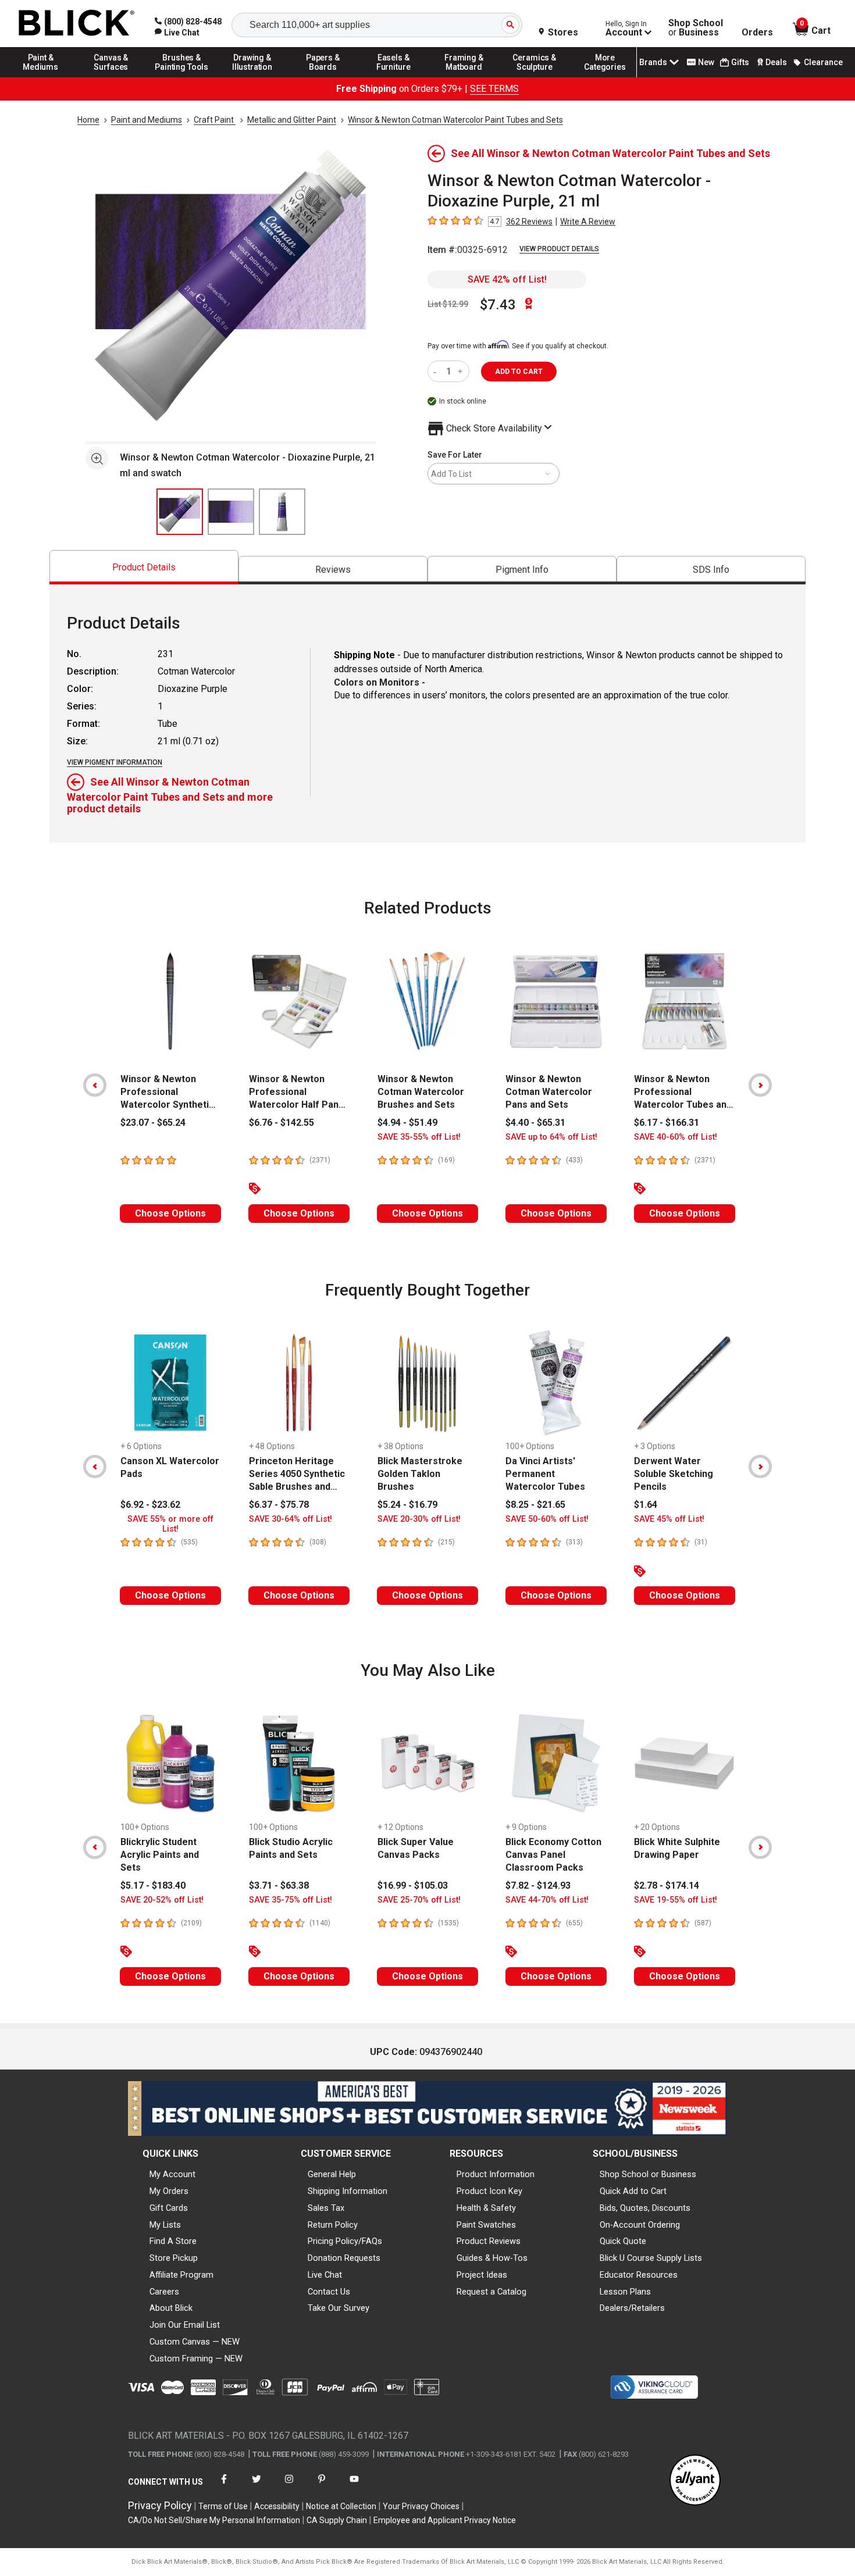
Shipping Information (348, 2191)
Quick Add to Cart (633, 2191)
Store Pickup (174, 2258)
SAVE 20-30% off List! (419, 1519)
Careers (164, 2292)
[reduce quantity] (437, 371)
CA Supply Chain (337, 2520)
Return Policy (333, 2225)
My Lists (165, 2225)
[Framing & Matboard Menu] (464, 77)
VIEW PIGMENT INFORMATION (115, 762)
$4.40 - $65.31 (535, 1123)
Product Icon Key (489, 2191)
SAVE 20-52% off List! (162, 1900)
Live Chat (325, 2275)
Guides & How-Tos (492, 2258)
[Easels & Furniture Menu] (394, 77)
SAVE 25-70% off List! (419, 1900)
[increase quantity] (462, 371)
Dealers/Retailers (632, 2308)
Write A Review (588, 222)
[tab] (144, 567)
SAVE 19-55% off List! (676, 1900)
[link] (177, 33)
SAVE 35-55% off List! (419, 1137)
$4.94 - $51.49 (407, 1123)
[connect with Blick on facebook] (224, 2486)
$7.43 (498, 305)
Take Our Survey (339, 2308)
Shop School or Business (648, 2174)
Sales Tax (326, 2208)
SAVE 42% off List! (507, 279)
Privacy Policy (160, 2505)
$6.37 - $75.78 (279, 1505)
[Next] (760, 1085)
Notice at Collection (341, 2506)
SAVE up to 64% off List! (551, 1137)
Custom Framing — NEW (196, 2359)
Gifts (740, 62)
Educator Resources (639, 2275)
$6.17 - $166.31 (667, 1123)
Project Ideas (482, 2275)
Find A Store (173, 2241)
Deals (776, 62)
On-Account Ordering (640, 2225)
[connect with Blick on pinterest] (322, 2486)
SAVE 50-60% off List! (547, 1519)
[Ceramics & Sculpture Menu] (535, 77)
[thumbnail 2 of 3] (231, 512)
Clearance (823, 62)
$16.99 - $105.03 (413, 1885)
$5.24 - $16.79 (407, 1505)
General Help (332, 2174)
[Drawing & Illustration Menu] (252, 77)
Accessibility (277, 2506)
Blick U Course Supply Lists (651, 2258)
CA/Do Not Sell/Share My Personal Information (214, 2520)
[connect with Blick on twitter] (256, 2486)
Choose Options (170, 1213)
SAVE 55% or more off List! (170, 1524)
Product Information (496, 2174)
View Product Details (559, 249)
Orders (757, 33)
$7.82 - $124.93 (538, 1885)
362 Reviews (529, 222)
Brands (653, 62)
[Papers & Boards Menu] (323, 77)
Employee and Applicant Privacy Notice (445, 2520)
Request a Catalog (491, 2292)
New (706, 62)
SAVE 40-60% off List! (676, 1137)
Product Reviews (489, 2241)
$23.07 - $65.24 (153, 1123)
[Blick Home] (77, 24)
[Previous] (95, 1085)
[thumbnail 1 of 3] (180, 512)
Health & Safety (486, 2208)
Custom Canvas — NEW (195, 2342)
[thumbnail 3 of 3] (282, 512)
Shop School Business (696, 28)
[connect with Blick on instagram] (289, 2486)
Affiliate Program (181, 2275)
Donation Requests (344, 2258)
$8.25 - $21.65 (535, 1505)
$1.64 (646, 1505)
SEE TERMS (494, 89)
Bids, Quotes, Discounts (645, 2208)
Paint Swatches (486, 2225)
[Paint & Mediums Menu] (41, 77)
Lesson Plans (625, 2292)
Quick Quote (623, 2241)
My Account (172, 2174)
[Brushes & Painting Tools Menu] (182, 77)
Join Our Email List (185, 2325)
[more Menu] (605, 77)
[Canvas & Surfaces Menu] (111, 77)
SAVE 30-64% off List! (291, 1519)
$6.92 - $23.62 (150, 1505)
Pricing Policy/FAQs (345, 2241)
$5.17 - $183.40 (153, 1885)
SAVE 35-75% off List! (291, 1900)
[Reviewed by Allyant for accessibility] (695, 2481)
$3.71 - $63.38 (279, 1885)
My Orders (169, 2191)
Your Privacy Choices (421, 2506)
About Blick (171, 2308)
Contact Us (329, 2292)
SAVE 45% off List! (669, 1519)
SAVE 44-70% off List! (547, 1900)
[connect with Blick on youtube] (354, 2486)
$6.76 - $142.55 (282, 1123)
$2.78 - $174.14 (667, 1885)
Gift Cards (169, 2208)
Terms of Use (223, 2506)
